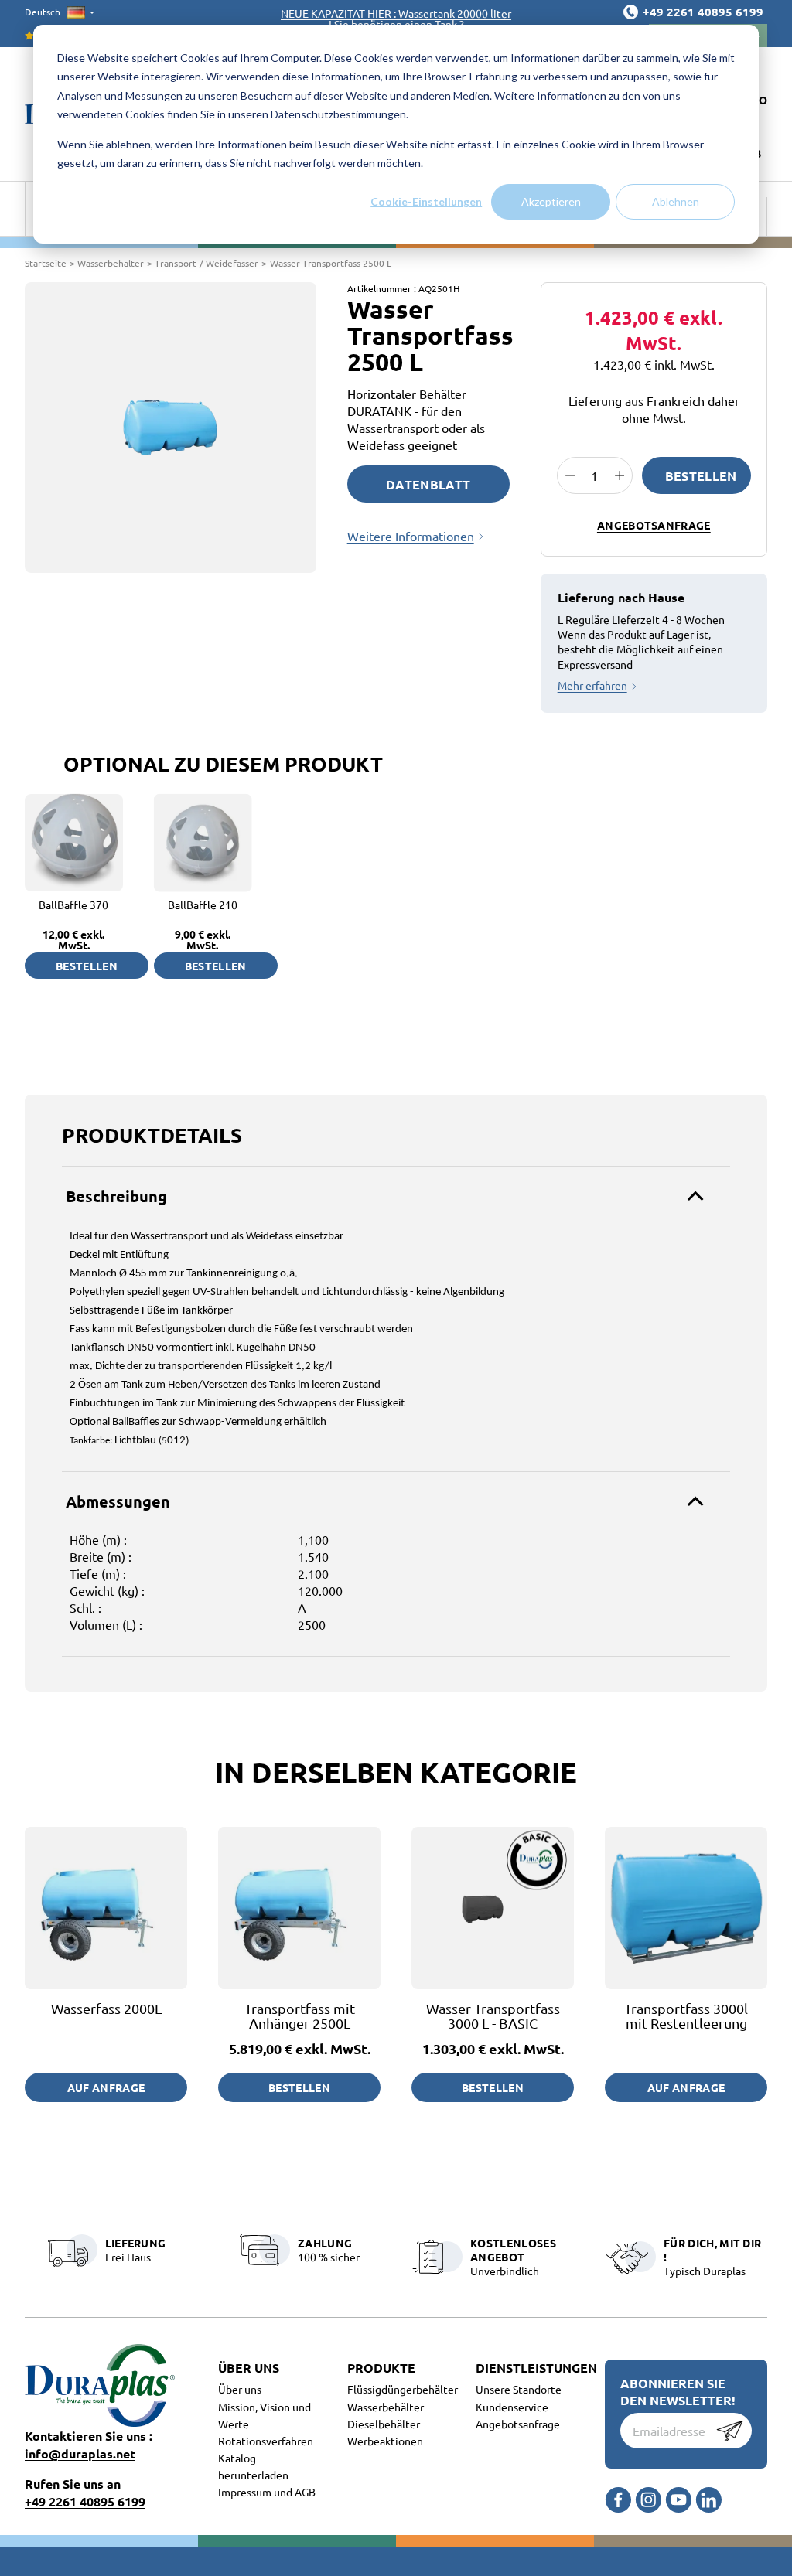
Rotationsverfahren (266, 2441)
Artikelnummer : (382, 288)
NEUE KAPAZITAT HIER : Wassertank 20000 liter (396, 13)
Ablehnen (676, 201)
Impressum (246, 2492)
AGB (305, 2492)
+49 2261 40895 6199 (85, 2501)
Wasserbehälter (386, 2407)
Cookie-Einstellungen (426, 201)
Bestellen (701, 476)
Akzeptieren (551, 201)
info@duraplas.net (80, 2453)
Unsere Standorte (519, 2389)
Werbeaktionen (385, 2441)
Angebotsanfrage (654, 525)
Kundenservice (512, 2407)
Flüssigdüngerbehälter (403, 2389)
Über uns (240, 2389)
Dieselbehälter (384, 2424)
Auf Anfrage (106, 2087)
